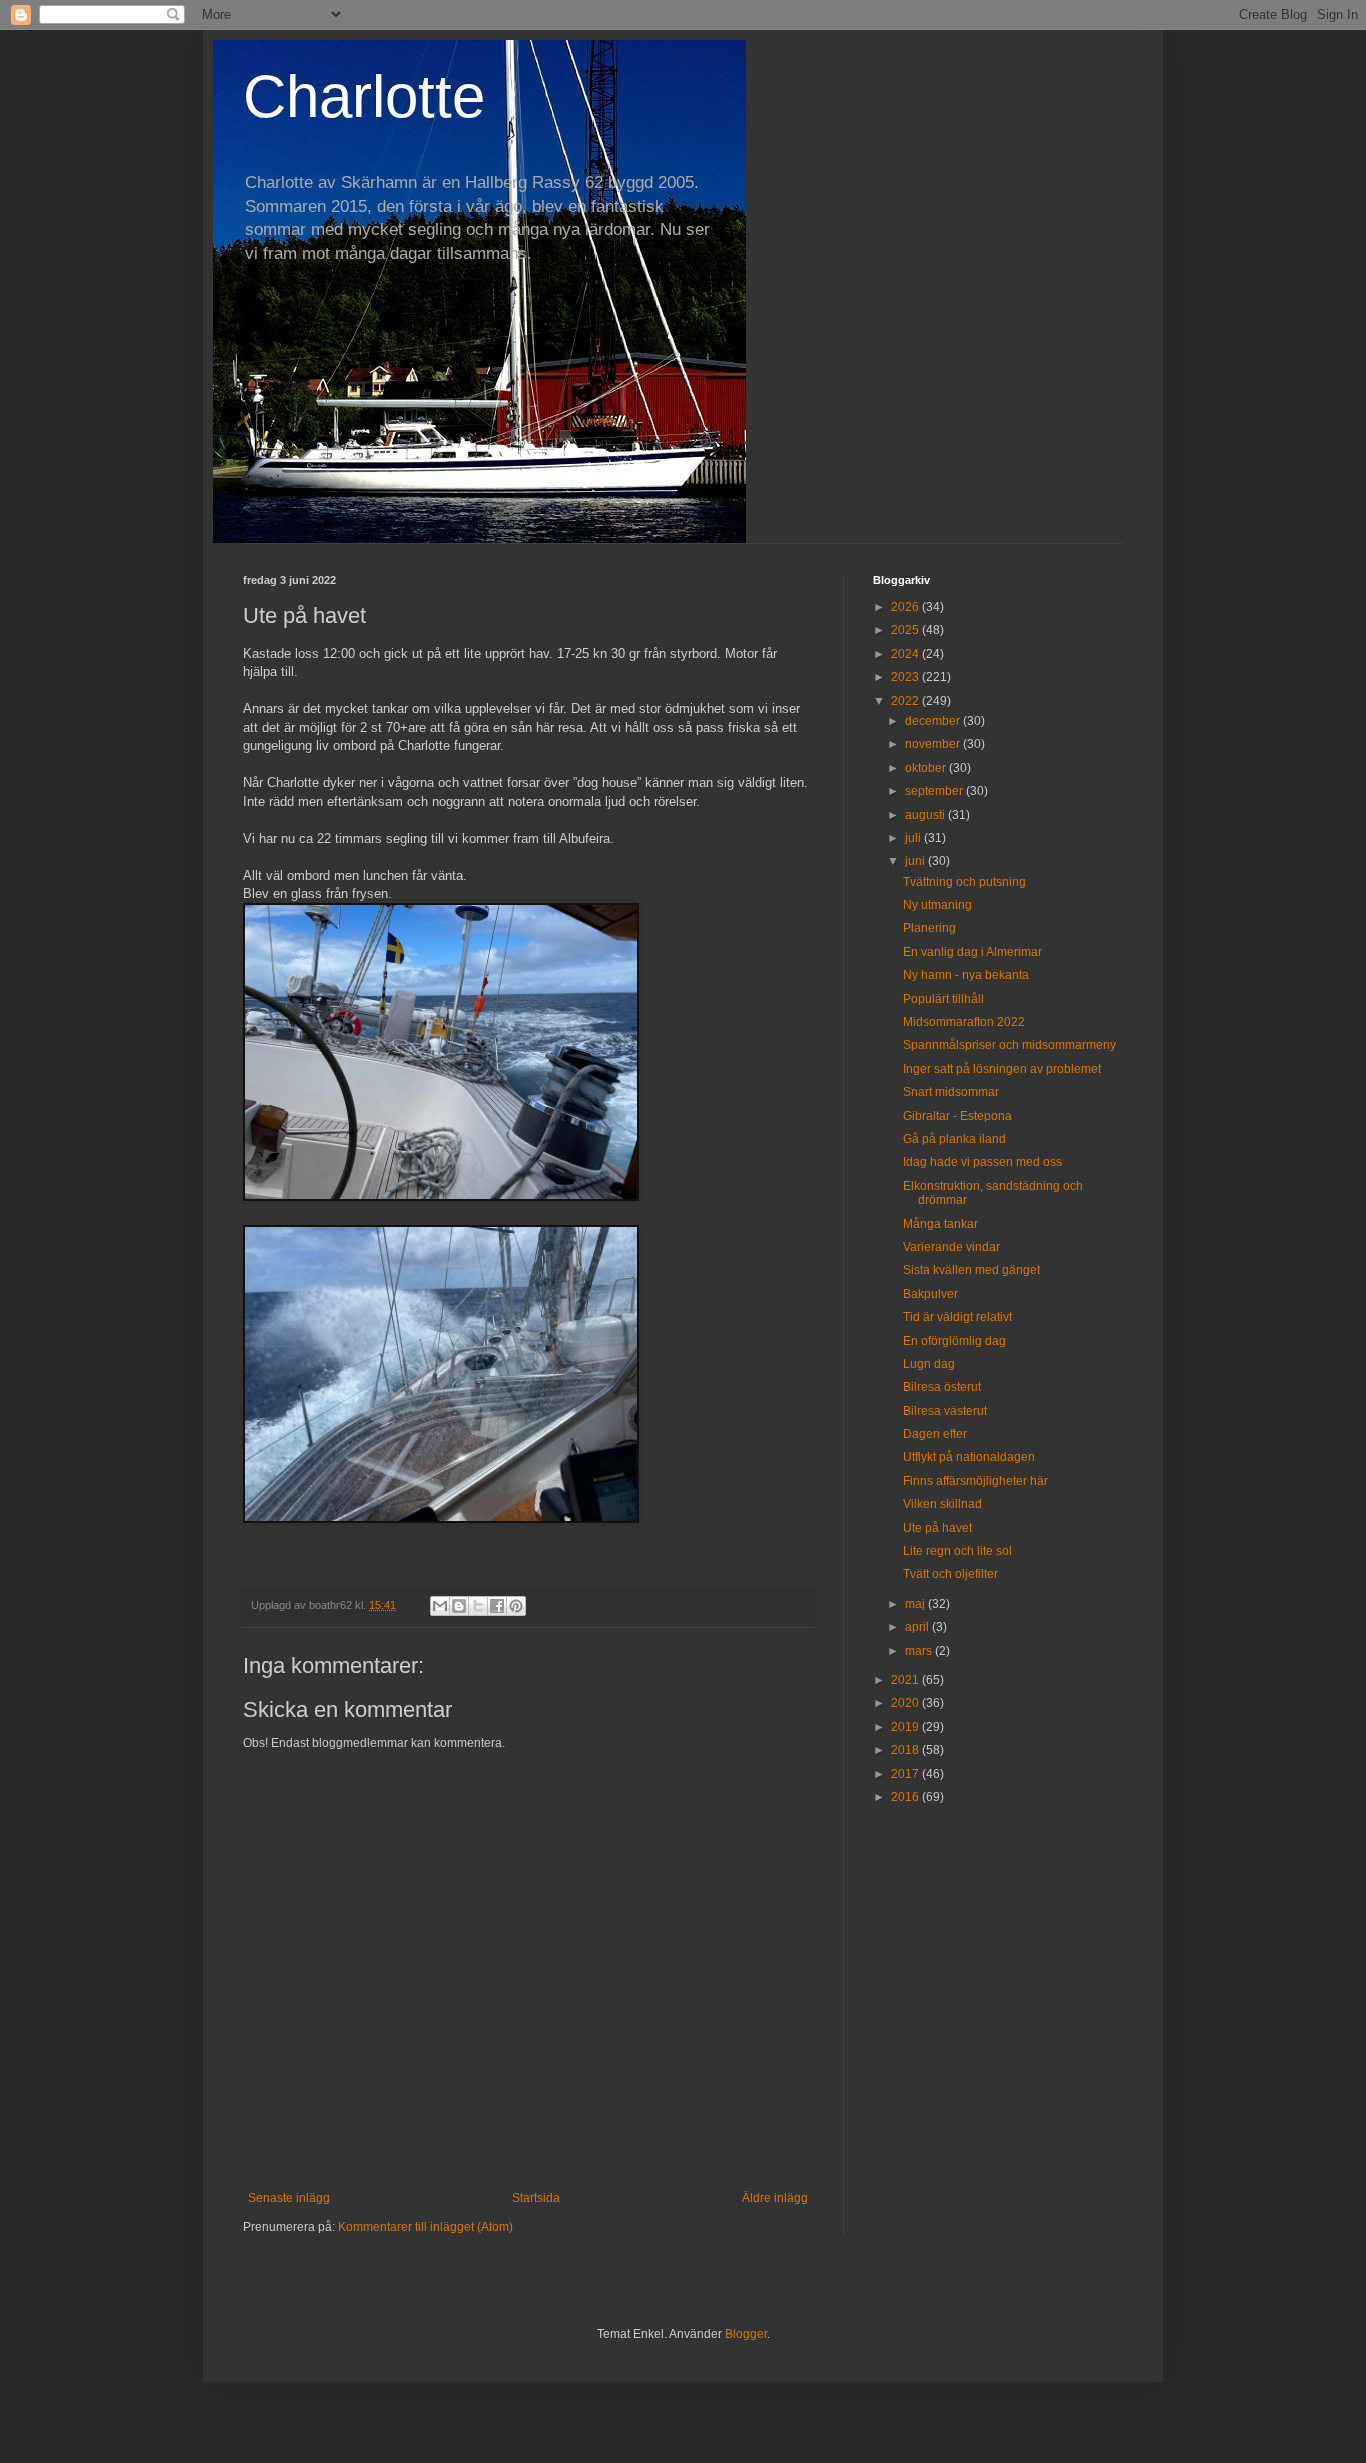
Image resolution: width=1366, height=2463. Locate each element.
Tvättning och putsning (964, 882)
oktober (927, 768)
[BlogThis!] (459, 1606)
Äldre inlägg (775, 2198)
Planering (929, 928)
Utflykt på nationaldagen (969, 1457)
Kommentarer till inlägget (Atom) (425, 2227)
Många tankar (940, 1224)
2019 (906, 1727)
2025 (906, 630)
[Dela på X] (478, 1606)
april (918, 1627)
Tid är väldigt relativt (957, 1317)
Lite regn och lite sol (957, 1551)
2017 (906, 1774)
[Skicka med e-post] (440, 1606)
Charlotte (364, 96)
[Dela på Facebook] (497, 1606)
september (935, 791)
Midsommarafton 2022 (964, 1022)
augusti (926, 815)
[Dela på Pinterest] (516, 1606)
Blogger (746, 2334)
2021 (906, 1680)
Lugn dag (929, 1364)
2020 (906, 1703)
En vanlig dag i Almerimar (972, 952)
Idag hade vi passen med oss (982, 1162)
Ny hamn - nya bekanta (966, 975)
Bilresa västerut (945, 1411)
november (934, 744)
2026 (906, 607)
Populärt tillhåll (943, 999)
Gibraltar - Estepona (957, 1116)
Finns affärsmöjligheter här (975, 1481)
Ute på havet (937, 1528)
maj (916, 1604)
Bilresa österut (942, 1387)
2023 (906, 677)
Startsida (536, 2198)
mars (920, 1651)
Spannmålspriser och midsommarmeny (1009, 1045)
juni (916, 861)
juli (914, 838)
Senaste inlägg (289, 2198)
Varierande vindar (951, 1247)
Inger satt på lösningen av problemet (1002, 1069)
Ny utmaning (937, 905)
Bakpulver (930, 1294)
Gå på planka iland (954, 1139)
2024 (906, 654)
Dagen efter (935, 1434)
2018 (906, 1750)
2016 (906, 1797)
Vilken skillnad (942, 1504)
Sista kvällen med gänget (971, 1270)
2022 (906, 701)
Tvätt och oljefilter (950, 1574)
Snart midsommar (951, 1092)
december (934, 721)
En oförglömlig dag (954, 1341)
